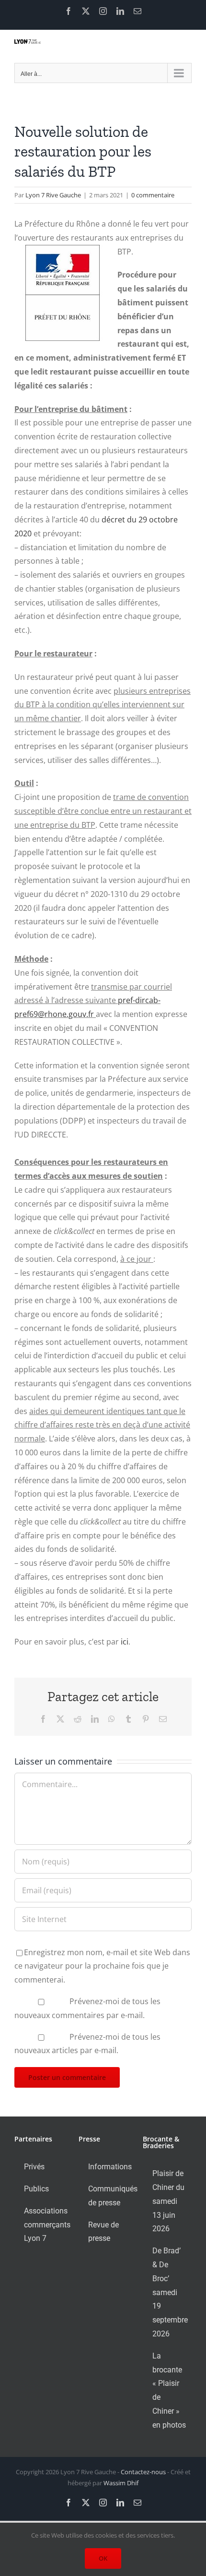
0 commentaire (153, 195)
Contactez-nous (143, 2472)
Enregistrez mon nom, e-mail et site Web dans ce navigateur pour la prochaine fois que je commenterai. (102, 1966)
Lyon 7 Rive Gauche (53, 195)
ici (125, 1642)
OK (103, 2558)
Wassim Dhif (121, 2483)
